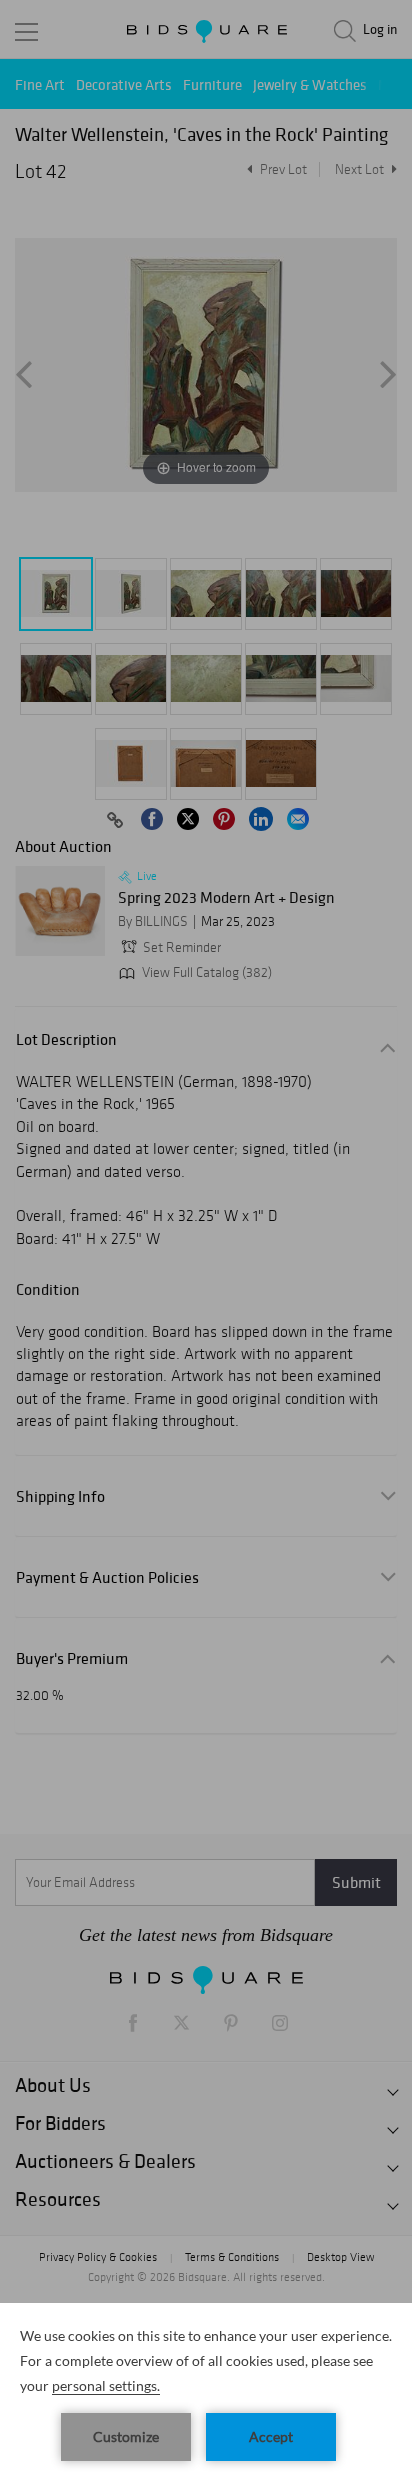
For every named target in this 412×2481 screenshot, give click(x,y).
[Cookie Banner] (206, 2392)
